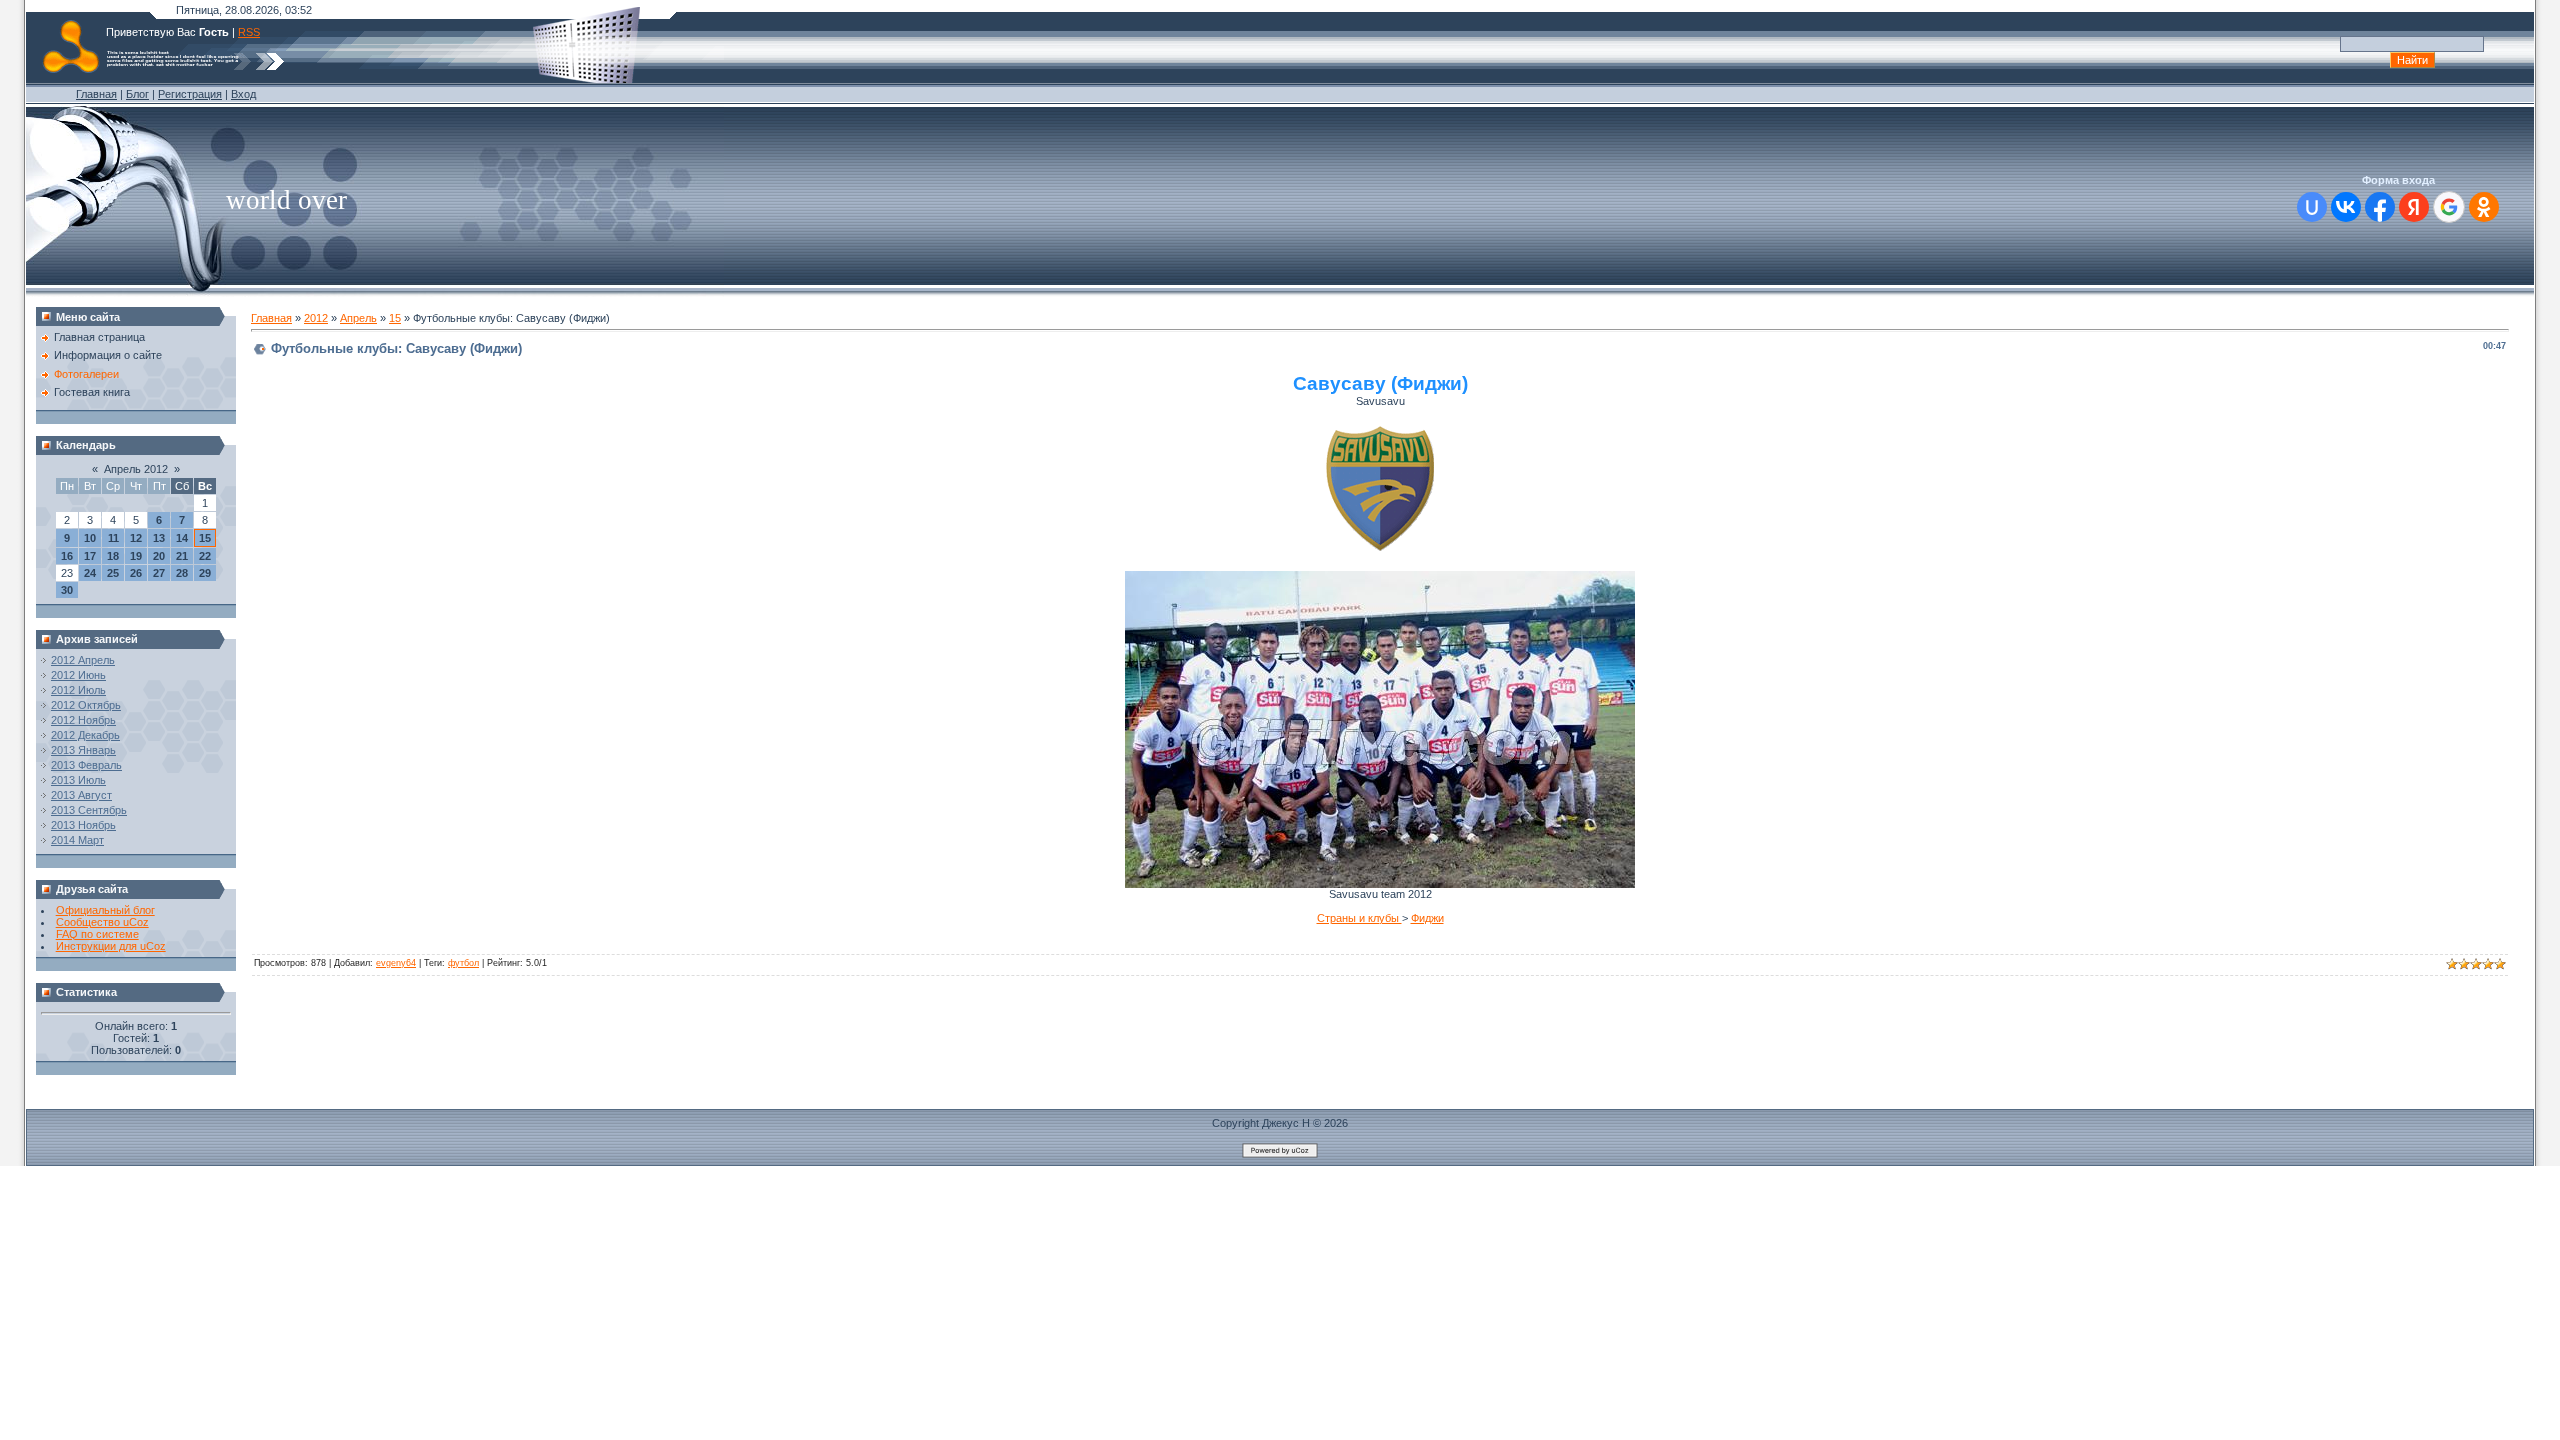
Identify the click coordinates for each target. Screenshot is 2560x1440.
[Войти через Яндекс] (2414, 207)
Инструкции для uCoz (111, 946)
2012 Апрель (83, 660)
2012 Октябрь (86, 705)
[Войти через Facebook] (2380, 207)
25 (113, 573)
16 (67, 556)
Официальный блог (105, 910)
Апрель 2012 (136, 469)
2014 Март (77, 840)
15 (205, 538)
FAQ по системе (97, 934)
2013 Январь (83, 750)
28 (182, 573)
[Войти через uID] (2312, 207)
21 (182, 556)
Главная (96, 94)
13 (159, 538)
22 (205, 556)
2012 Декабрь (85, 735)
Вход (243, 94)
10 (90, 538)
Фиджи (1427, 918)
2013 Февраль (86, 765)
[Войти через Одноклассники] (2484, 207)
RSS (249, 32)
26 (136, 573)
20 (159, 556)
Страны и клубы (1359, 918)
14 (182, 538)
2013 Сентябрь (89, 810)
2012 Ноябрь (83, 720)
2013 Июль (78, 780)
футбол (463, 963)
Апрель (358, 318)
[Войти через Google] (2449, 207)
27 (159, 573)
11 (113, 538)
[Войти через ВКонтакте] (2346, 207)
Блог (137, 94)
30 (67, 590)
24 (90, 573)
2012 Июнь (78, 675)
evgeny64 (396, 963)
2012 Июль (78, 690)
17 (90, 556)
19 (136, 556)
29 (205, 573)
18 (113, 556)
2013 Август (81, 795)
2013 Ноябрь (83, 825)
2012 (316, 318)
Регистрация (190, 94)
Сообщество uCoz (102, 922)
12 (136, 538)
